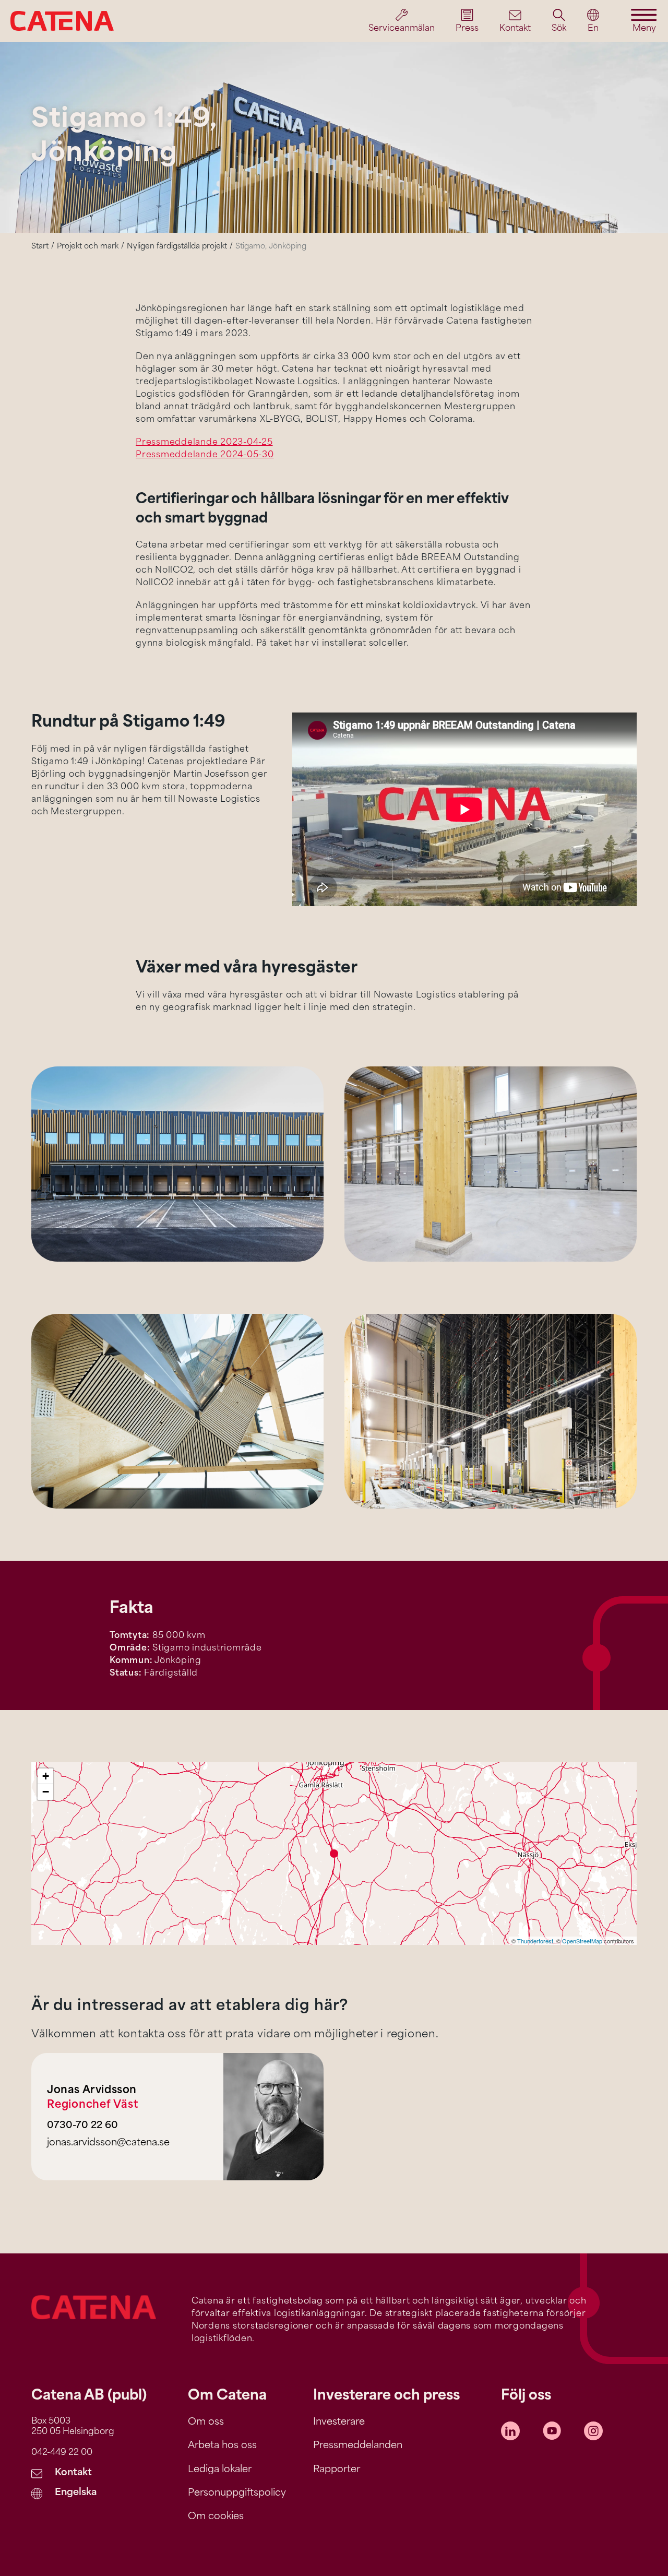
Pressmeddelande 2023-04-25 (204, 443)
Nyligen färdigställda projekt (177, 247)
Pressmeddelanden (358, 2446)
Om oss (206, 2423)
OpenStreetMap (582, 1941)
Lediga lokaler (220, 2470)
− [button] (46, 1792)
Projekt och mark (88, 247)
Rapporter (337, 2470)
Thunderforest (535, 1941)
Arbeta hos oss (222, 2446)
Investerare (339, 2423)
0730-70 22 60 (82, 2126)
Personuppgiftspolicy (237, 2494)
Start (40, 247)
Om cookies (216, 2517)
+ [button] (46, 1776)
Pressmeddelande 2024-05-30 (205, 455)
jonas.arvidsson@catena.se (108, 2143)
